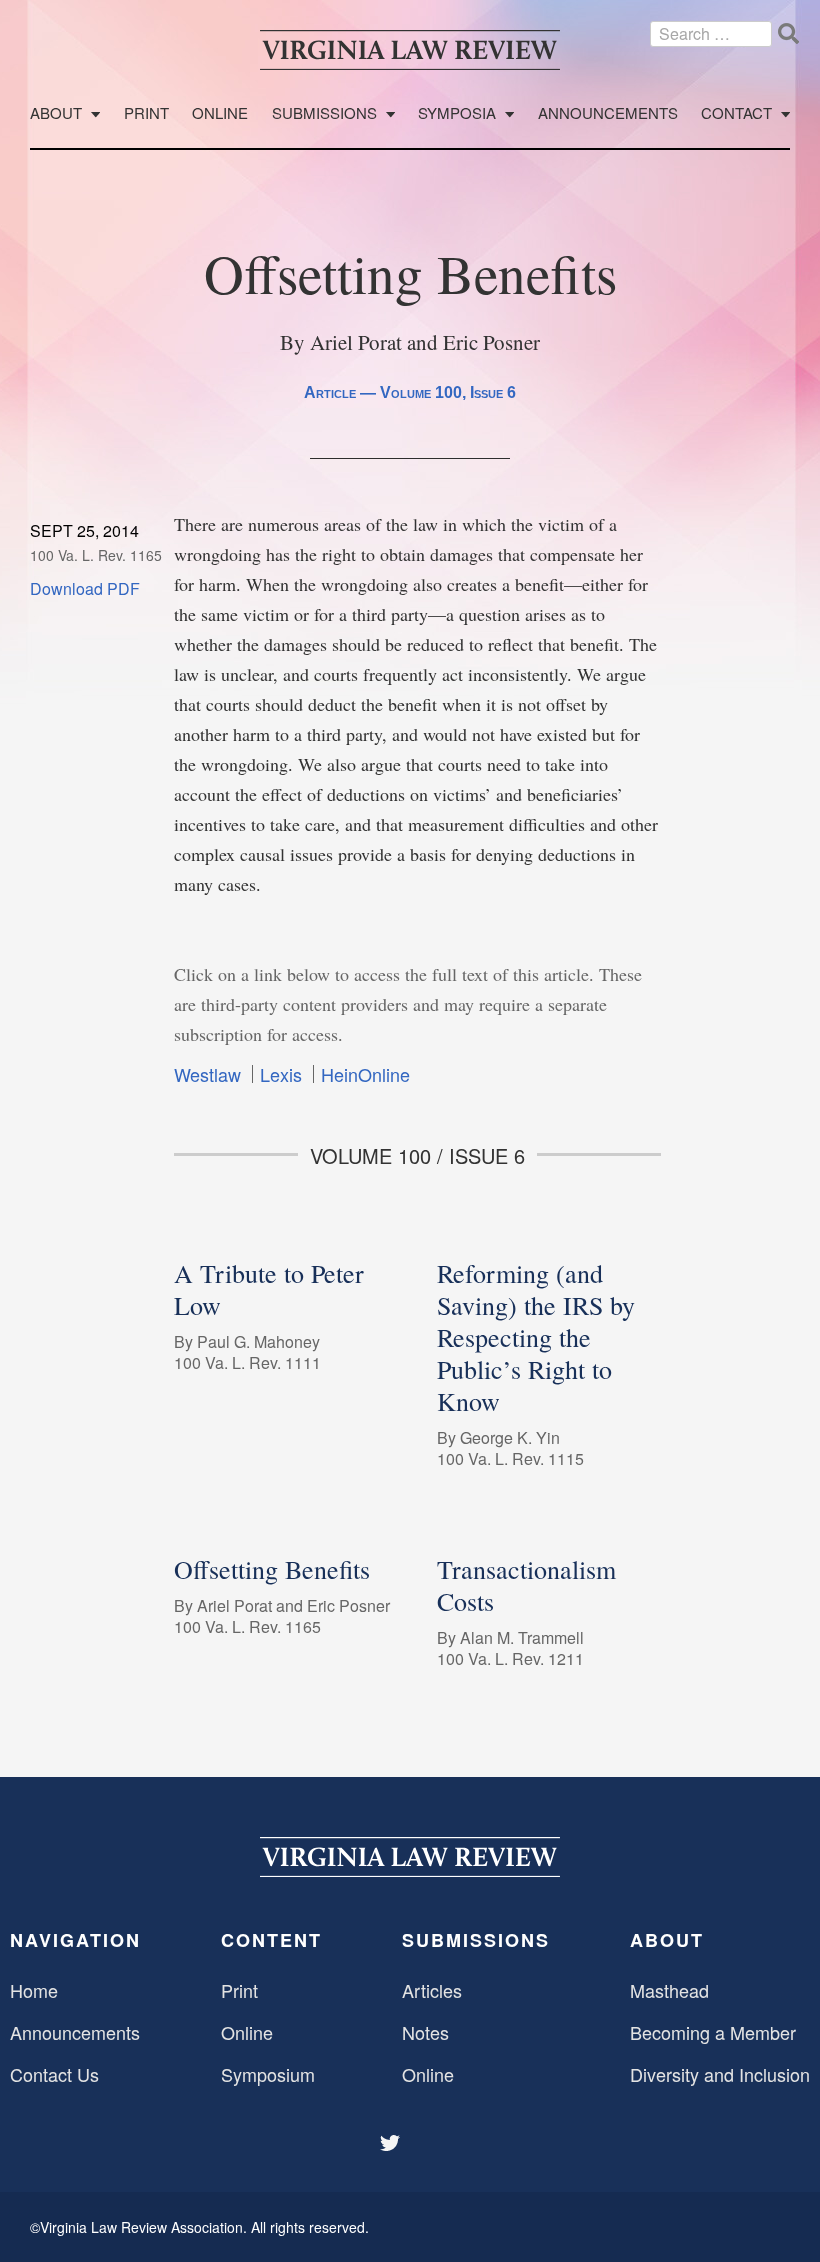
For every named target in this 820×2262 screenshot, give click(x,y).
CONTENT (271, 1940)
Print (146, 113)
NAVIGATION (75, 1940)
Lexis (281, 1074)
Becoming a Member (713, 2032)
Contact (736, 113)
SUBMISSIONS (476, 1940)
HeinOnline (365, 1074)
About (56, 113)
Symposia (457, 113)
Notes (425, 2032)
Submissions (324, 113)
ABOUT (667, 1940)
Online (220, 113)
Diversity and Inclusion (720, 2074)
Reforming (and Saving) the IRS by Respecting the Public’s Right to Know (536, 1337)
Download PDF (85, 588)
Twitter (392, 2143)
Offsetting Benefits (272, 1569)
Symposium (268, 2074)
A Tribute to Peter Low (269, 1289)
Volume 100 (421, 392)
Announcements (608, 113)
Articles (432, 1990)
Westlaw (207, 1074)
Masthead (669, 1990)
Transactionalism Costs (526, 1585)
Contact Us (54, 2074)
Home (34, 1990)
